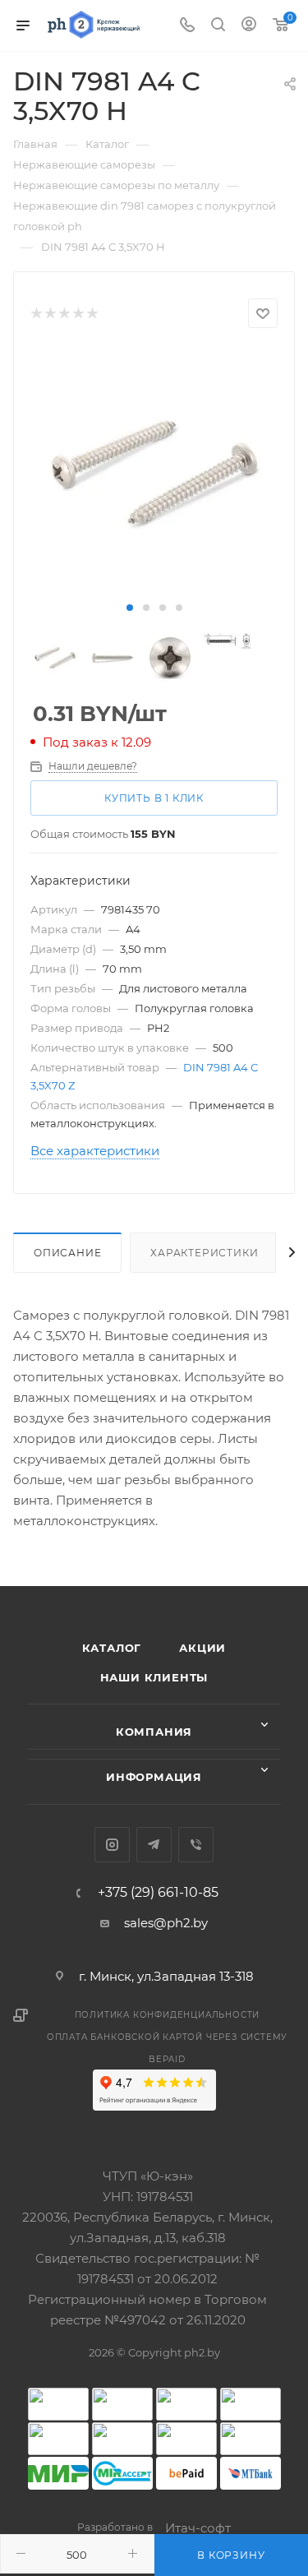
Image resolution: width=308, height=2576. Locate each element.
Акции (202, 1648)
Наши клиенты (154, 1677)
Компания (154, 1732)
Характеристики (204, 1253)
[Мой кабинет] (249, 26)
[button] (130, 608)
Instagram (112, 1845)
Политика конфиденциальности (168, 2015)
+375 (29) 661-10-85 (158, 1893)
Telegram (154, 1845)
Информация (154, 1777)
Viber (196, 1845)
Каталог (112, 1648)
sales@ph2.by (166, 1923)
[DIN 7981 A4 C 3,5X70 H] (154, 472)
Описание (67, 1253)
